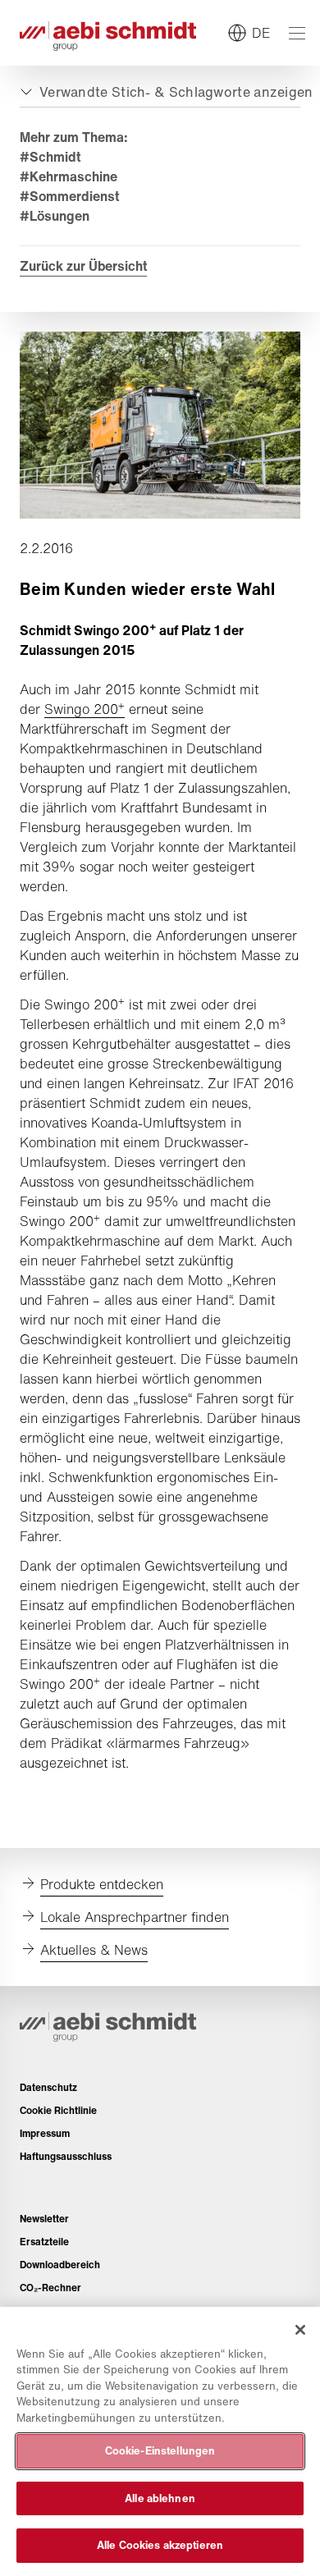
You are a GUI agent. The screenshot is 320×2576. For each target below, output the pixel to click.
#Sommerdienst (69, 196)
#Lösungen (55, 216)
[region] (160, 2441)
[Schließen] (300, 2330)
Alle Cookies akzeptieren (160, 2545)
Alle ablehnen (160, 2498)
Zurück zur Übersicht (83, 266)
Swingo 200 (85, 709)
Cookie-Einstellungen (160, 2451)
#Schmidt (50, 157)
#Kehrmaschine (69, 176)
